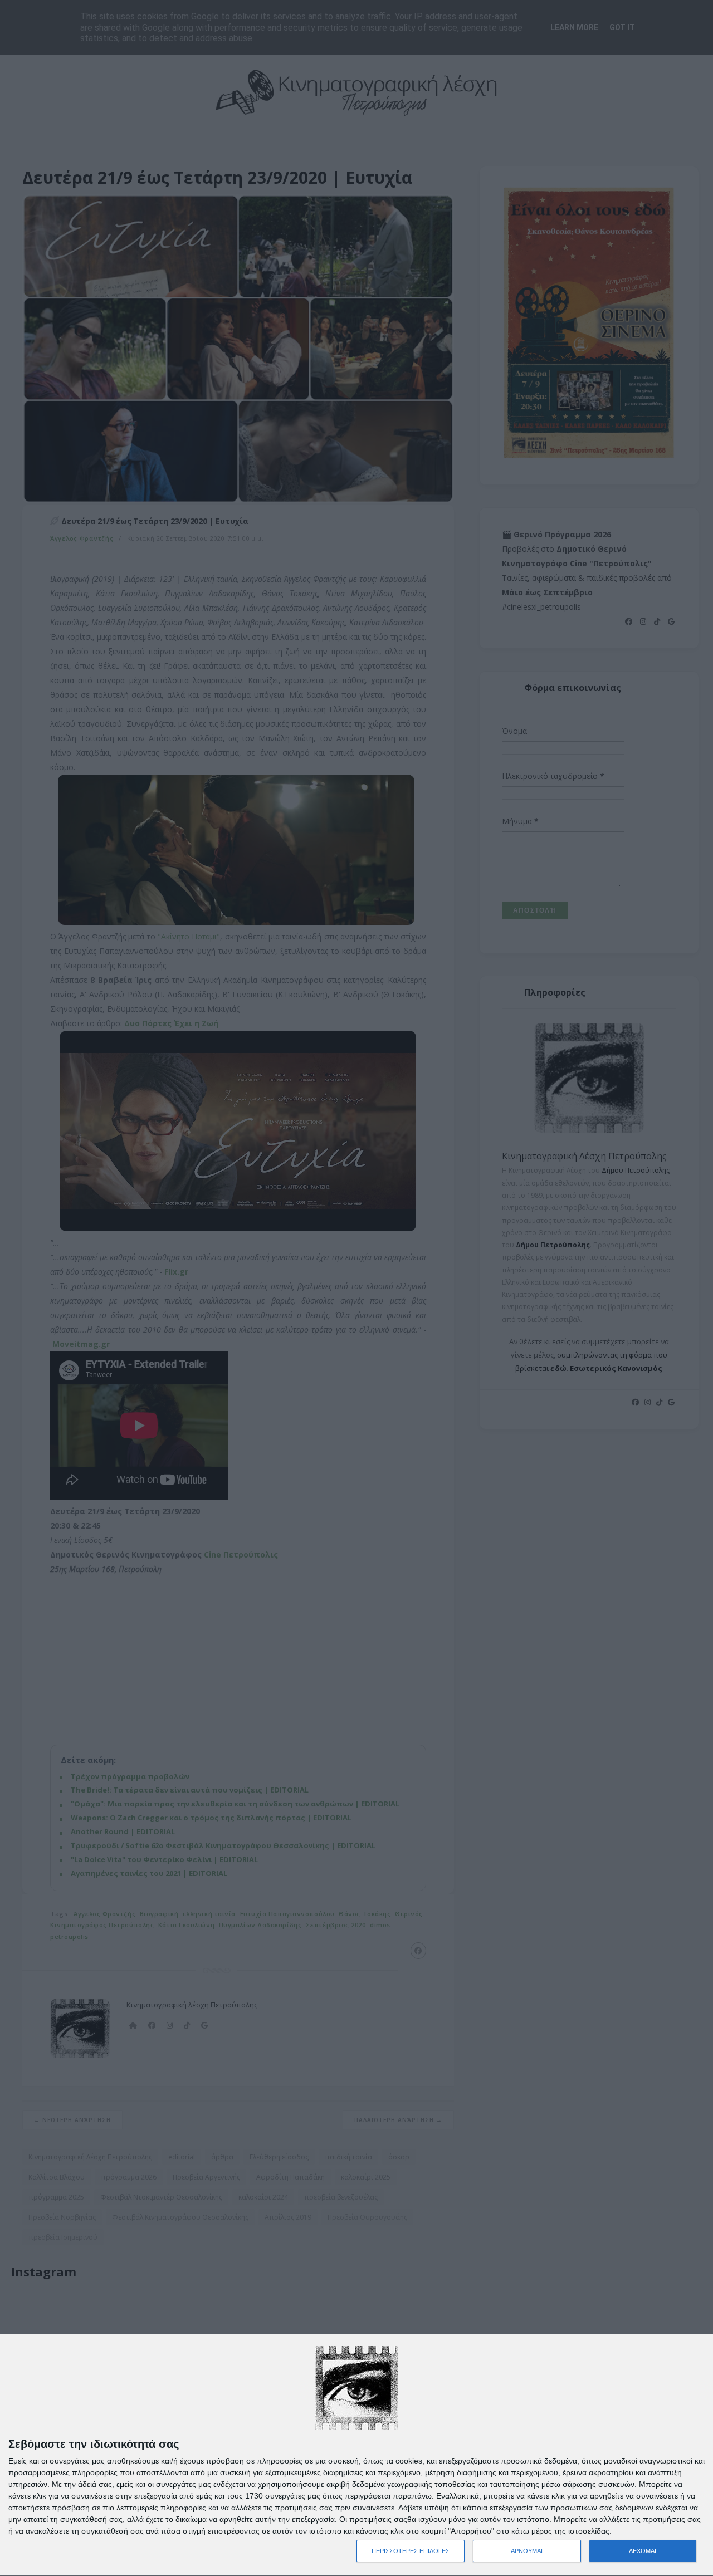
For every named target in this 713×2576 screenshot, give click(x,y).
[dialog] (356, 2455)
